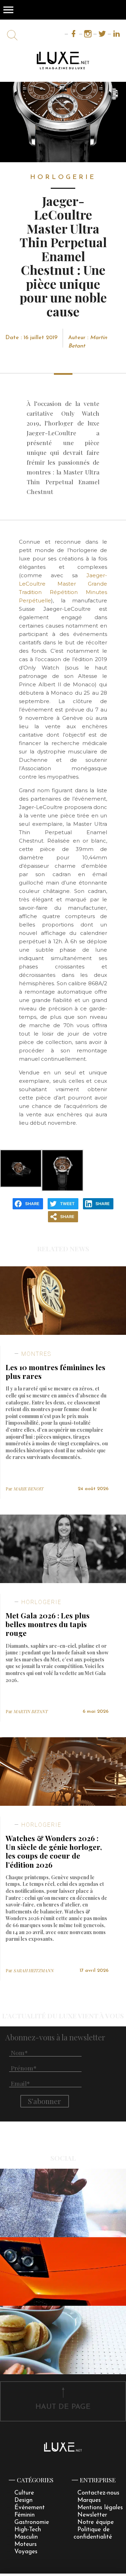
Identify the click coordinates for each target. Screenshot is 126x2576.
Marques (89, 2500)
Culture (24, 2493)
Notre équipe (96, 2522)
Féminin (24, 2515)
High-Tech (28, 2530)
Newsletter (92, 2515)
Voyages (26, 2552)
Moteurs (26, 2544)
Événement (30, 2508)
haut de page (63, 2407)
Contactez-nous (98, 2493)
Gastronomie (32, 2522)
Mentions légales (100, 2508)
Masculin (26, 2537)
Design (23, 2500)
